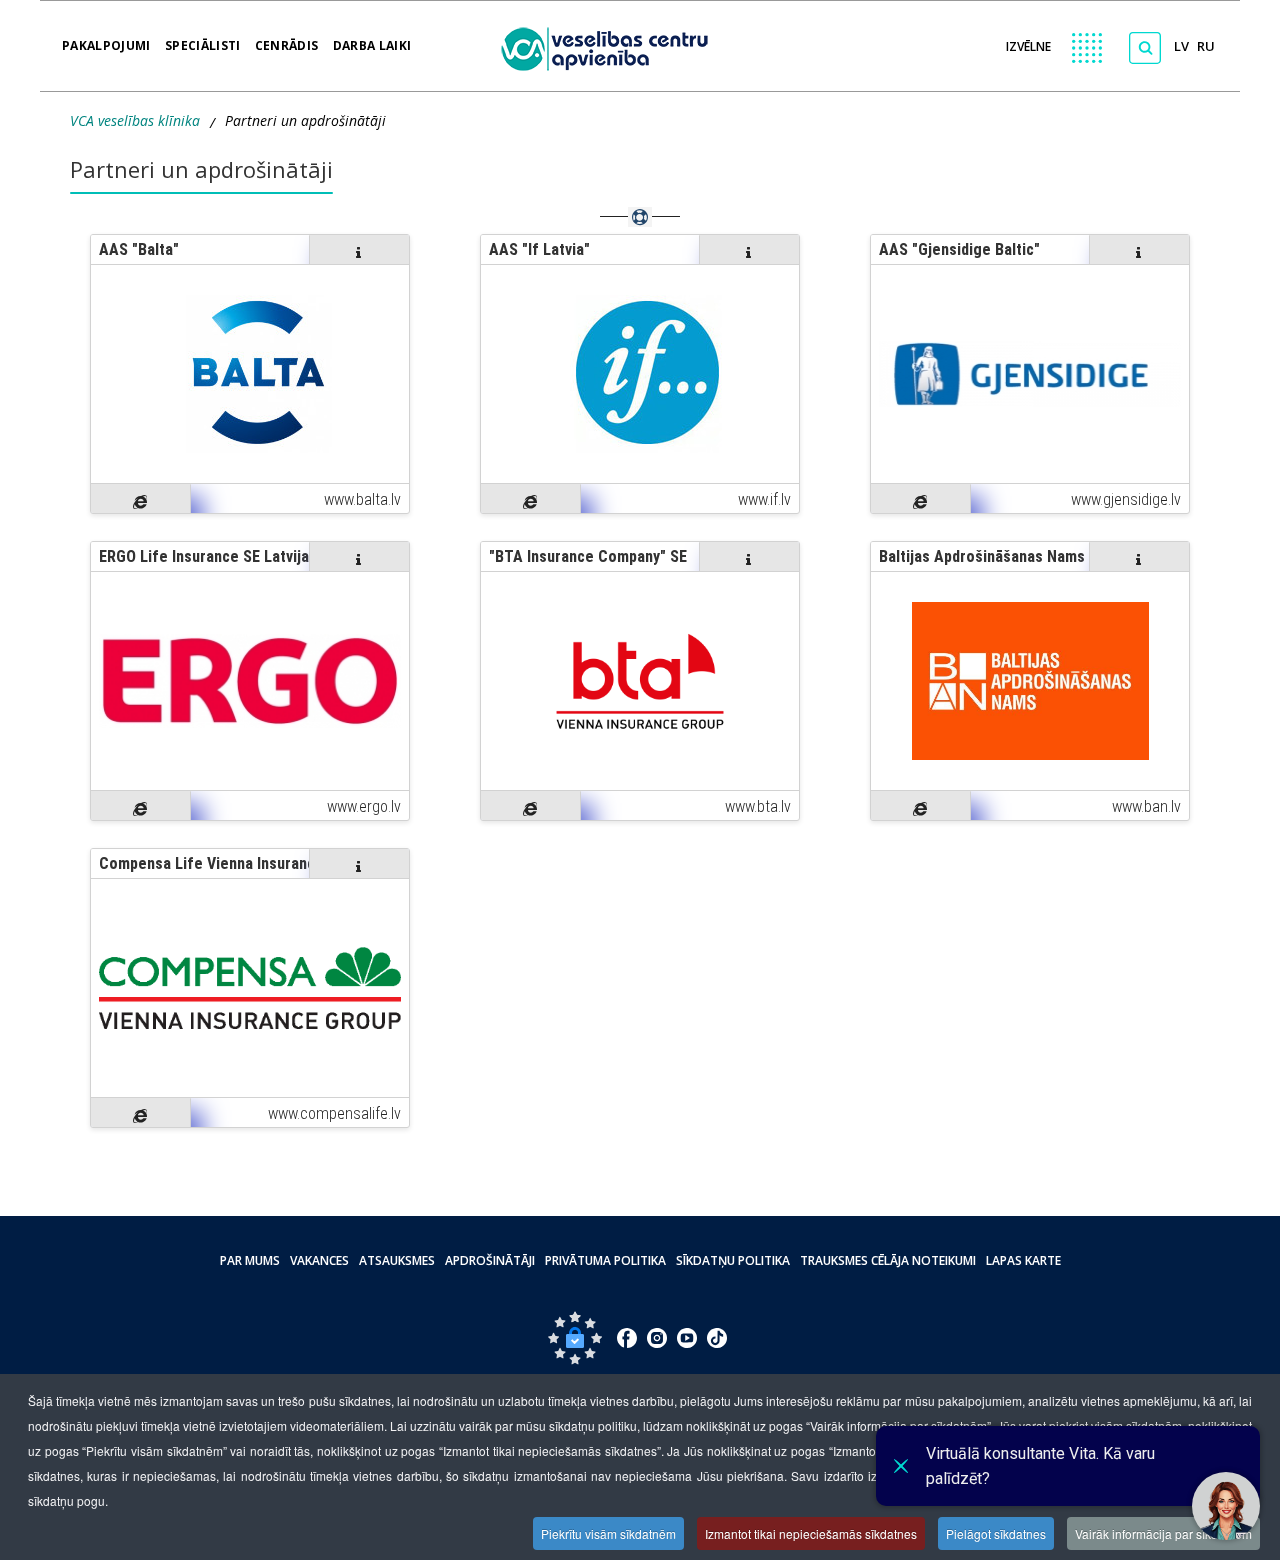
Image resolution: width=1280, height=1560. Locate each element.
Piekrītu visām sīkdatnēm (608, 1533)
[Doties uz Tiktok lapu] (717, 1338)
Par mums (250, 1260)
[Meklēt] (1145, 48)
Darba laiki (372, 39)
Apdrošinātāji (490, 1260)
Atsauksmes (397, 1260)
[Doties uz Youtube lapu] (687, 1338)
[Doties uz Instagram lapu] (657, 1338)
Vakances (319, 1260)
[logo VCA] (611, 45)
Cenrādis (287, 39)
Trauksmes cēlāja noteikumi (888, 1260)
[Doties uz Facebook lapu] (627, 1338)
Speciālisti (203, 39)
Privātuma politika (605, 1260)
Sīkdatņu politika (733, 1260)
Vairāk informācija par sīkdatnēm (1163, 1533)
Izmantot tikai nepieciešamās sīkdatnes (811, 1533)
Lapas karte (1023, 1260)
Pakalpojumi (106, 39)
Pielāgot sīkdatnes (996, 1533)
